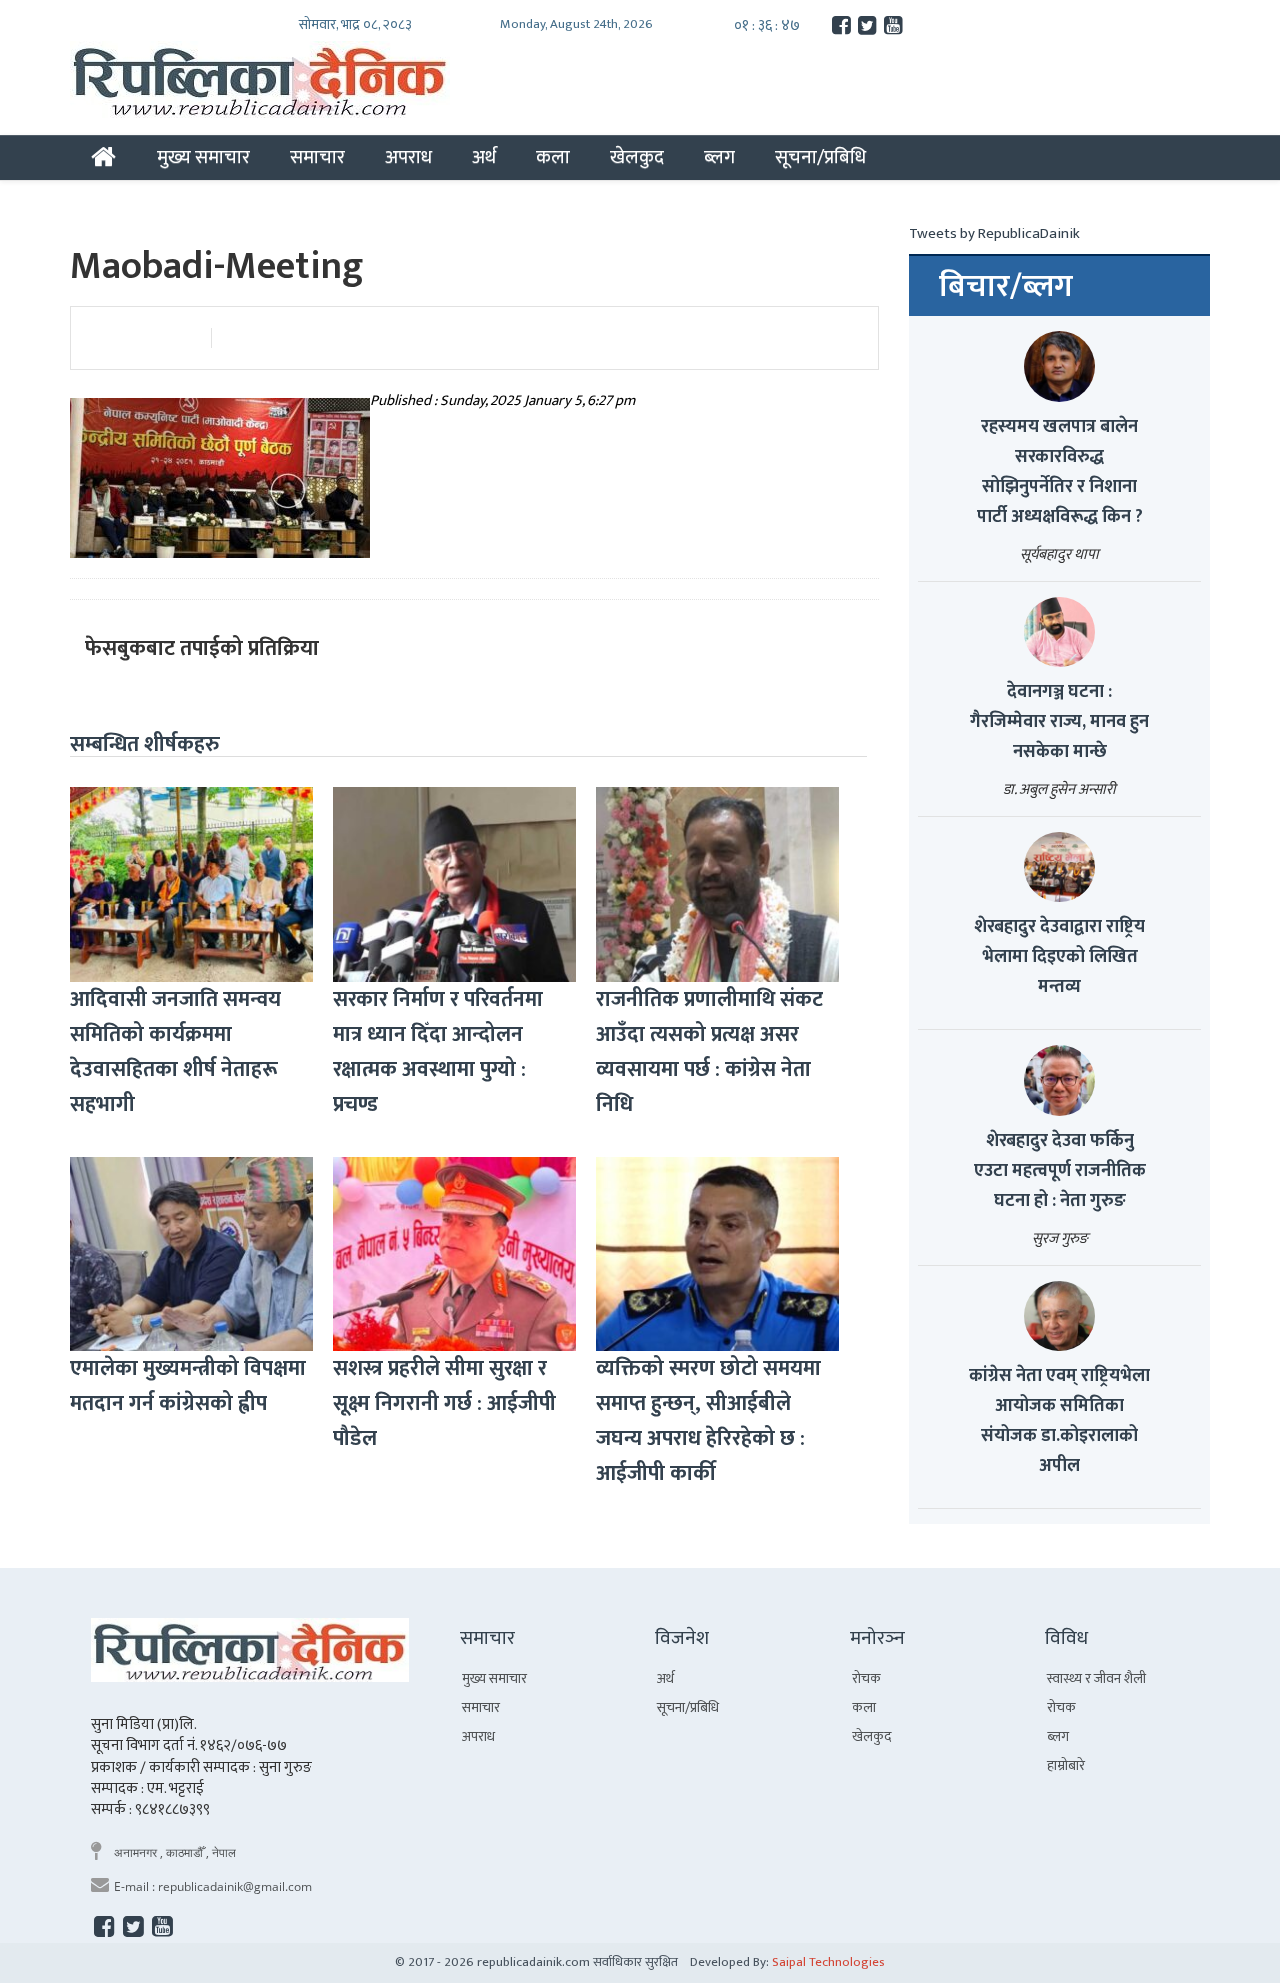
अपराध (408, 157)
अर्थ (484, 157)
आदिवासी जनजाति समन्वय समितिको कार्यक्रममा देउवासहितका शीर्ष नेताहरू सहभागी (175, 1052)
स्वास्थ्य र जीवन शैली (1096, 1678)
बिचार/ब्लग (1006, 287)
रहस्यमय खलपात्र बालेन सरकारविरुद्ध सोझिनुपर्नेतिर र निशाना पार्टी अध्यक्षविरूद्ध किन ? (1060, 472)
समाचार (317, 157)
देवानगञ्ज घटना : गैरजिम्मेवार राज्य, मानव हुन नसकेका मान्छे (1059, 722)
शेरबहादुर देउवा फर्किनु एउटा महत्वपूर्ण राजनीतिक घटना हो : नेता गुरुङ (1060, 1171)
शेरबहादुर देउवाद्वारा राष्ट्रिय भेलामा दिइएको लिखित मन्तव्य (1059, 957)
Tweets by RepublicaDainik (994, 233)
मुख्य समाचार (203, 157)
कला (553, 157)
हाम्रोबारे (1066, 1765)
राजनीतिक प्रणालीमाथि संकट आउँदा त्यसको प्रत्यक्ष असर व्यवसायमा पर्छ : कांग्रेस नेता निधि (709, 1052)
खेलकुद (637, 157)
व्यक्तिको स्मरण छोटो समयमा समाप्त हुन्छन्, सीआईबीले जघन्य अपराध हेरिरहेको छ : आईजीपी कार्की (708, 1421)
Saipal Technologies (828, 1962)
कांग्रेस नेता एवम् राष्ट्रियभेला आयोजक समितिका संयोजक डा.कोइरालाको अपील (1059, 1421)
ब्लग (719, 157)
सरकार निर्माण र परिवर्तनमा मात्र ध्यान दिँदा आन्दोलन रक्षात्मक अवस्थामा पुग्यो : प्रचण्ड (438, 1052)
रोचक (866, 1678)
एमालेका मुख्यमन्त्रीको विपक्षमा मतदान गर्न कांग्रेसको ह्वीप (188, 1386)
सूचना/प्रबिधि (820, 157)
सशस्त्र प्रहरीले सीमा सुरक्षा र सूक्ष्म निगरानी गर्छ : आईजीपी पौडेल (444, 1403)
